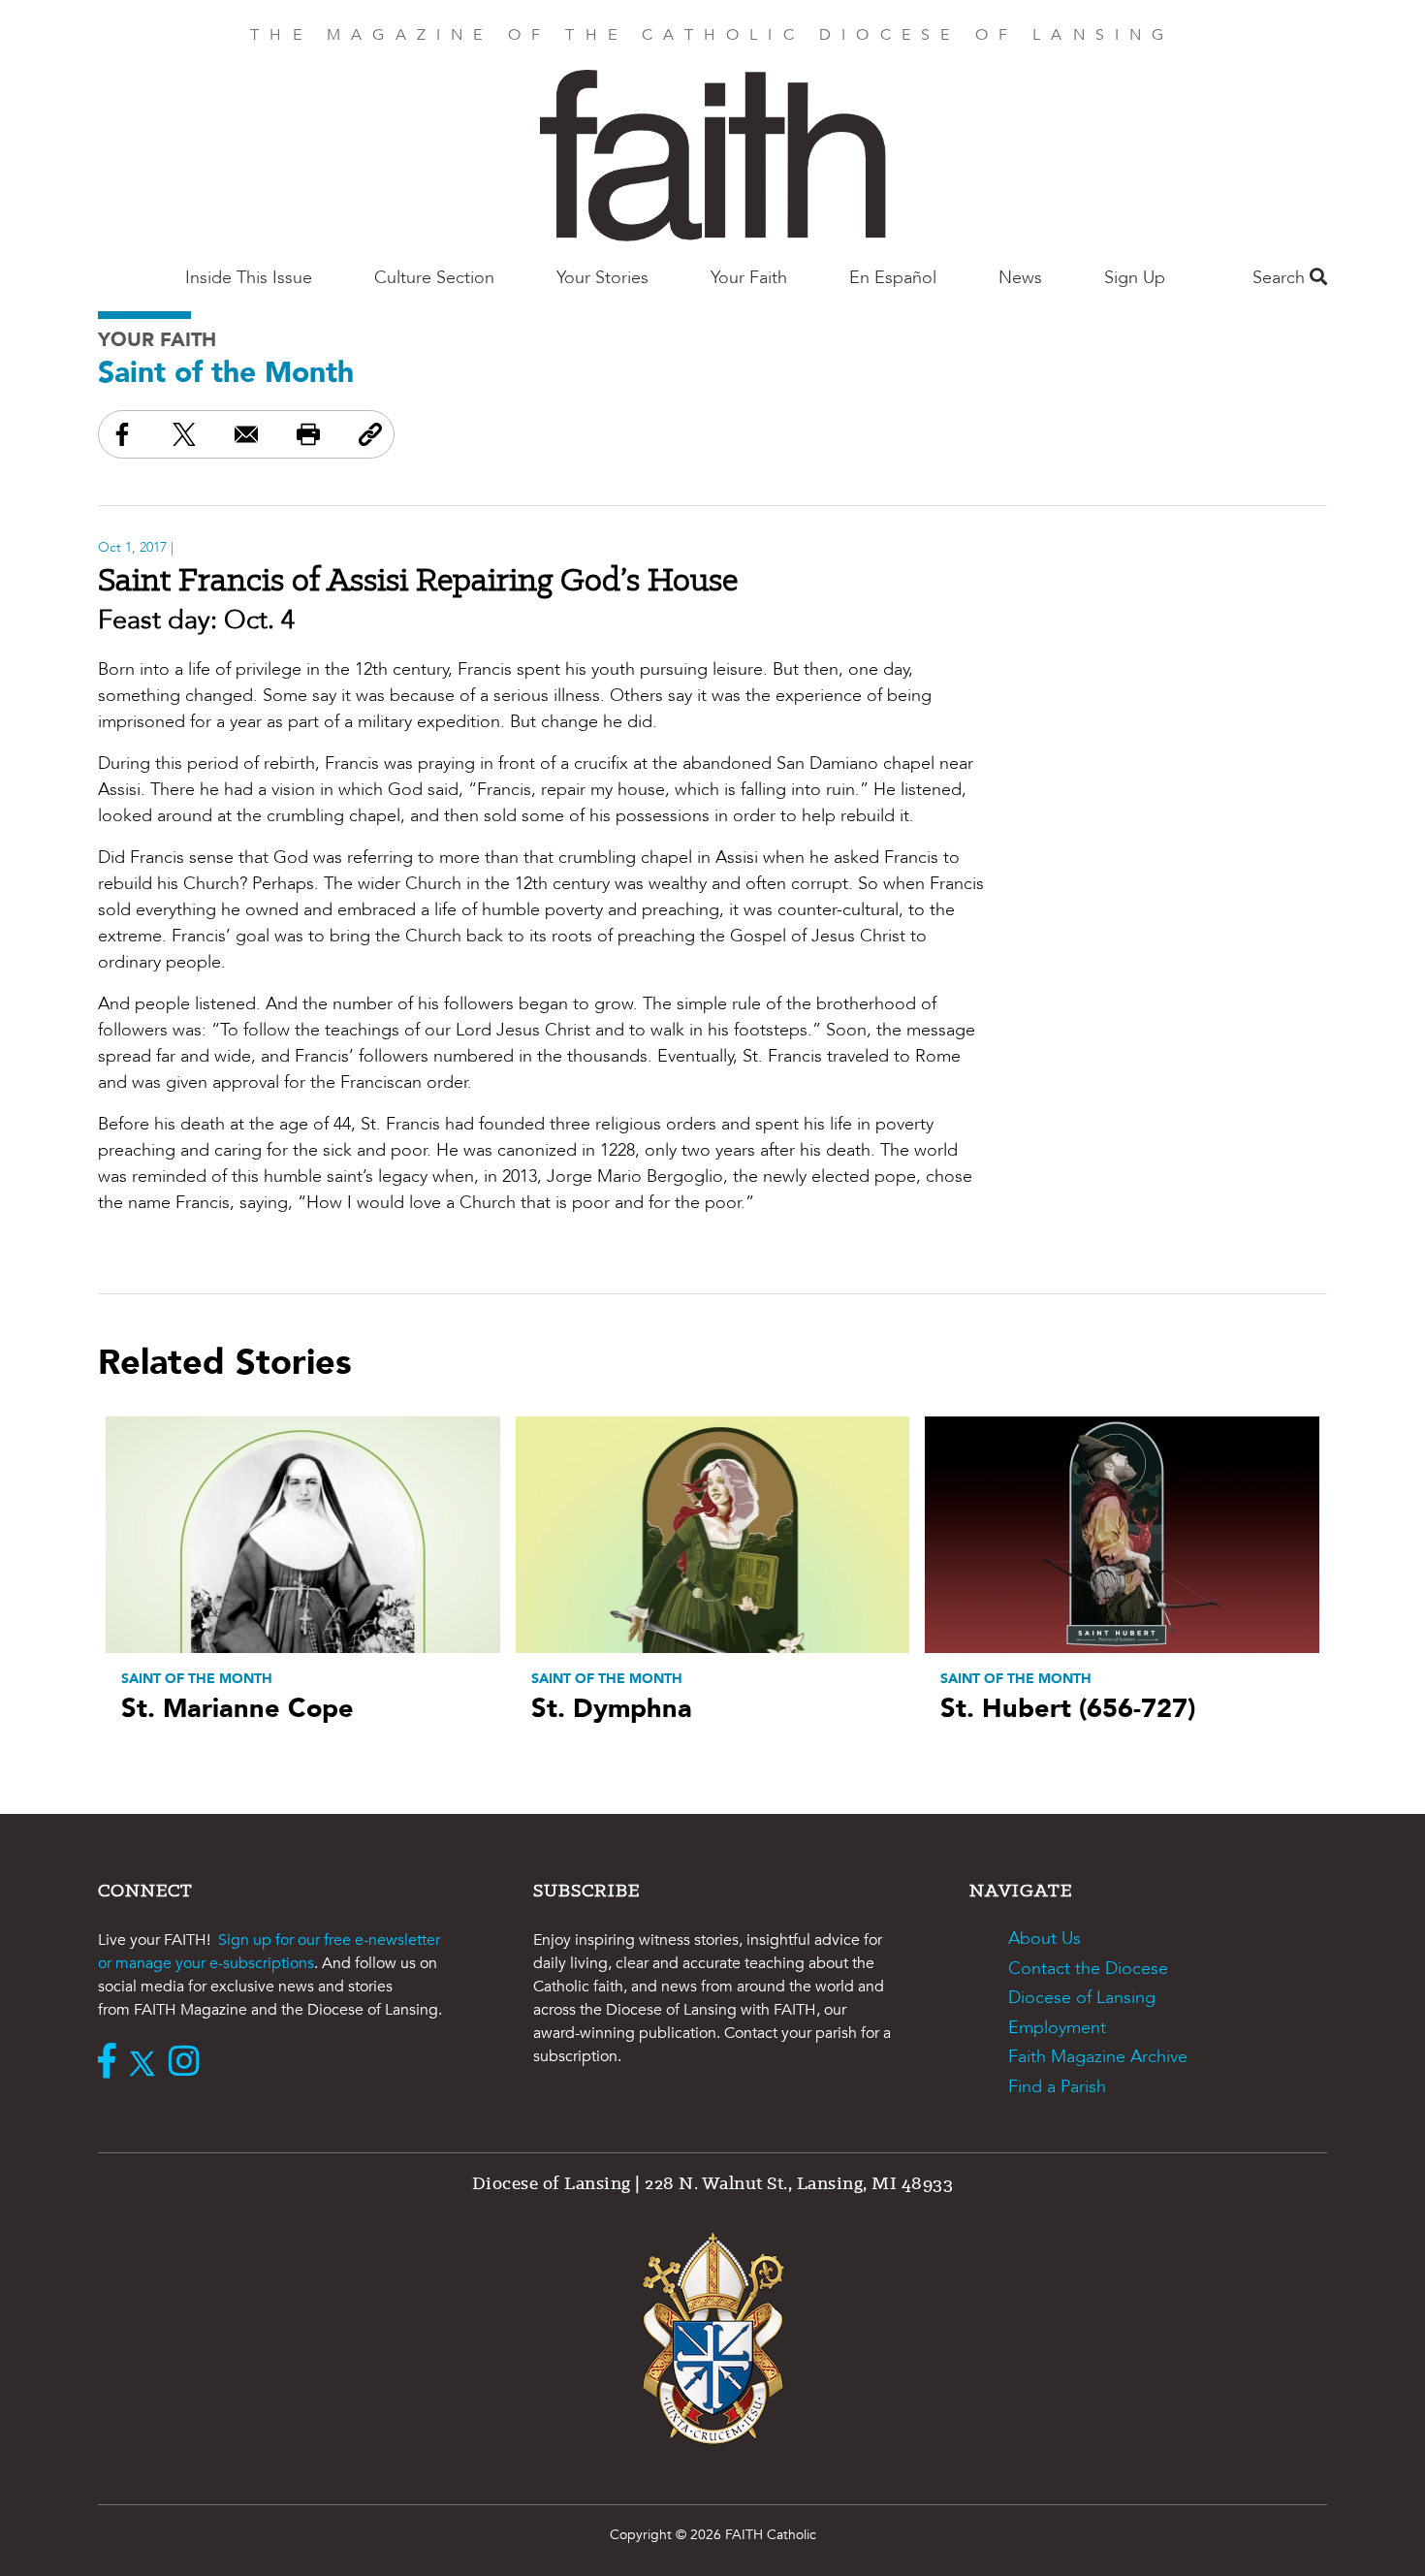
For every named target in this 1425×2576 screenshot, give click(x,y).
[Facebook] (111, 2063)
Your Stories (602, 278)
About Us (1045, 1939)
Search (1281, 278)
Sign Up (1135, 278)
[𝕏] (147, 2063)
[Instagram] (189, 2063)
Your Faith (749, 278)
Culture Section (434, 278)
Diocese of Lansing (1082, 1998)
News (1020, 278)
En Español (893, 278)
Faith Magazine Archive (1098, 2057)
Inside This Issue (249, 278)
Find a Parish (1057, 2087)
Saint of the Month (226, 373)
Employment (1057, 2028)
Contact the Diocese (1088, 1969)
